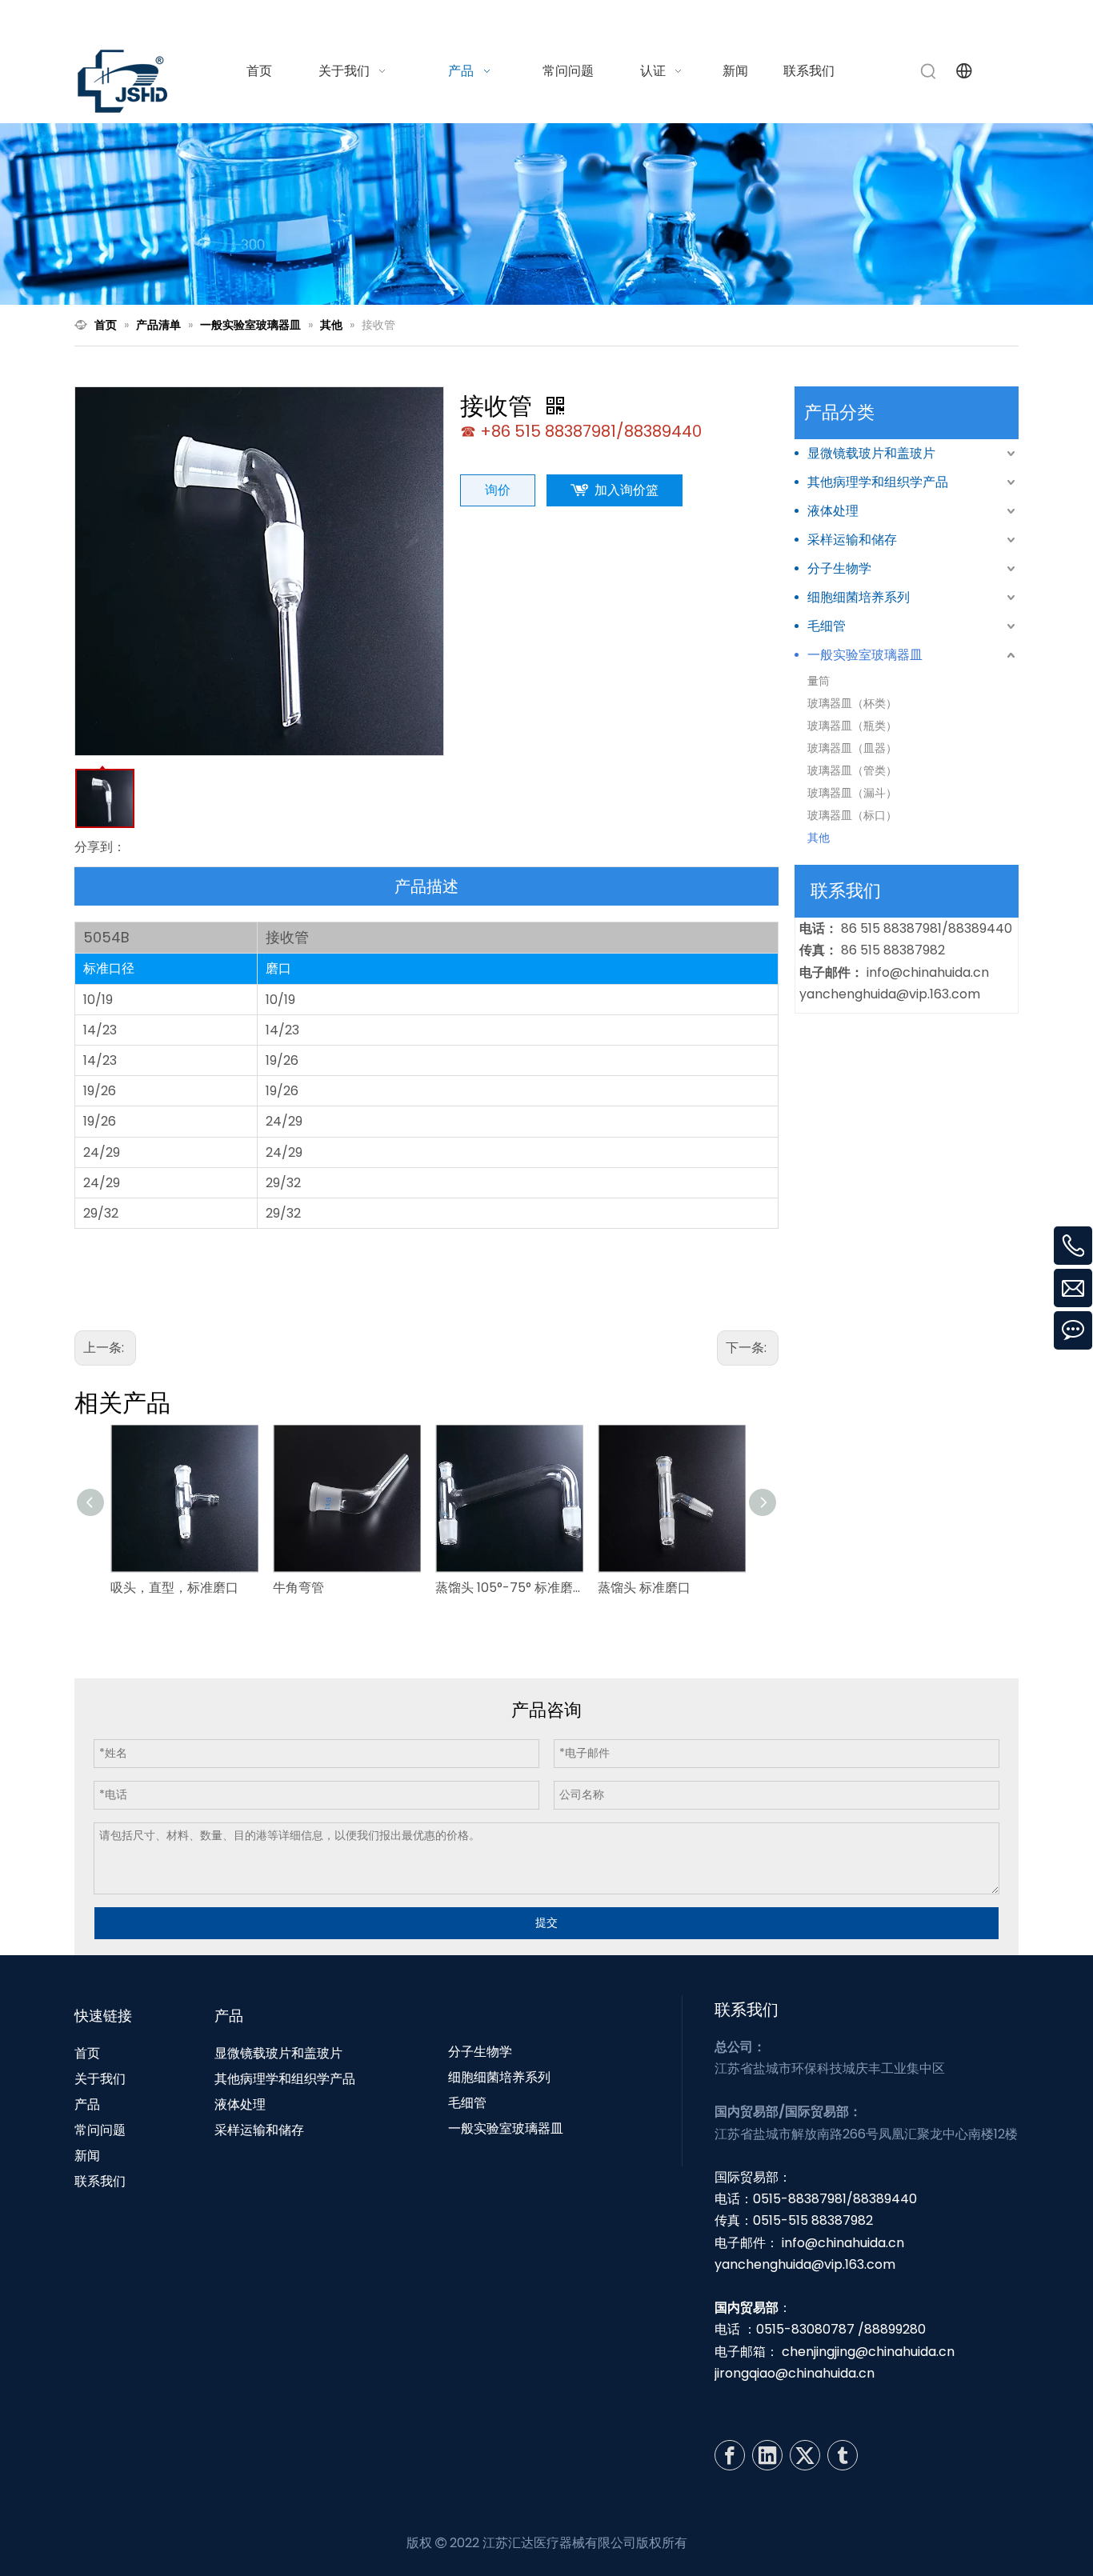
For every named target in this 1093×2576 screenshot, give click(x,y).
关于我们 (100, 2079)
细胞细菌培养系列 (859, 597)
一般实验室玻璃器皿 (865, 655)
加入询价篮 (627, 490)
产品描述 (426, 886)
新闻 (87, 2156)
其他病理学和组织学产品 (878, 482)
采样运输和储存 (852, 540)
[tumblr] (843, 2455)
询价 (498, 490)
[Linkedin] (767, 2455)
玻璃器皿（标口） (852, 815)
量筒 (819, 681)
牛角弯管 (298, 1588)
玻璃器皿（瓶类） (852, 726)
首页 (87, 2053)
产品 (87, 2104)
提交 (546, 1922)
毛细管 (827, 626)
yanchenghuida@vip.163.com (890, 994)
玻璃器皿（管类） (852, 770)
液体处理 (833, 511)
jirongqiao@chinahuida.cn (795, 2373)
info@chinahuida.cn (820, 19)
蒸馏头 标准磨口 (644, 1588)
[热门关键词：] (929, 71)
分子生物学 (839, 568)
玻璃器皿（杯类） (852, 703)
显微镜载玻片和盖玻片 (871, 453)
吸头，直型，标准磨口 (174, 1588)
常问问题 (100, 2130)
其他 (819, 838)
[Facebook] (730, 2455)
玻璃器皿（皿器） (852, 748)
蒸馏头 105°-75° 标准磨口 (508, 1588)
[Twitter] (805, 2455)
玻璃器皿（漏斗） (852, 793)
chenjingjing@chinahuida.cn (868, 2352)
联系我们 (100, 2181)
